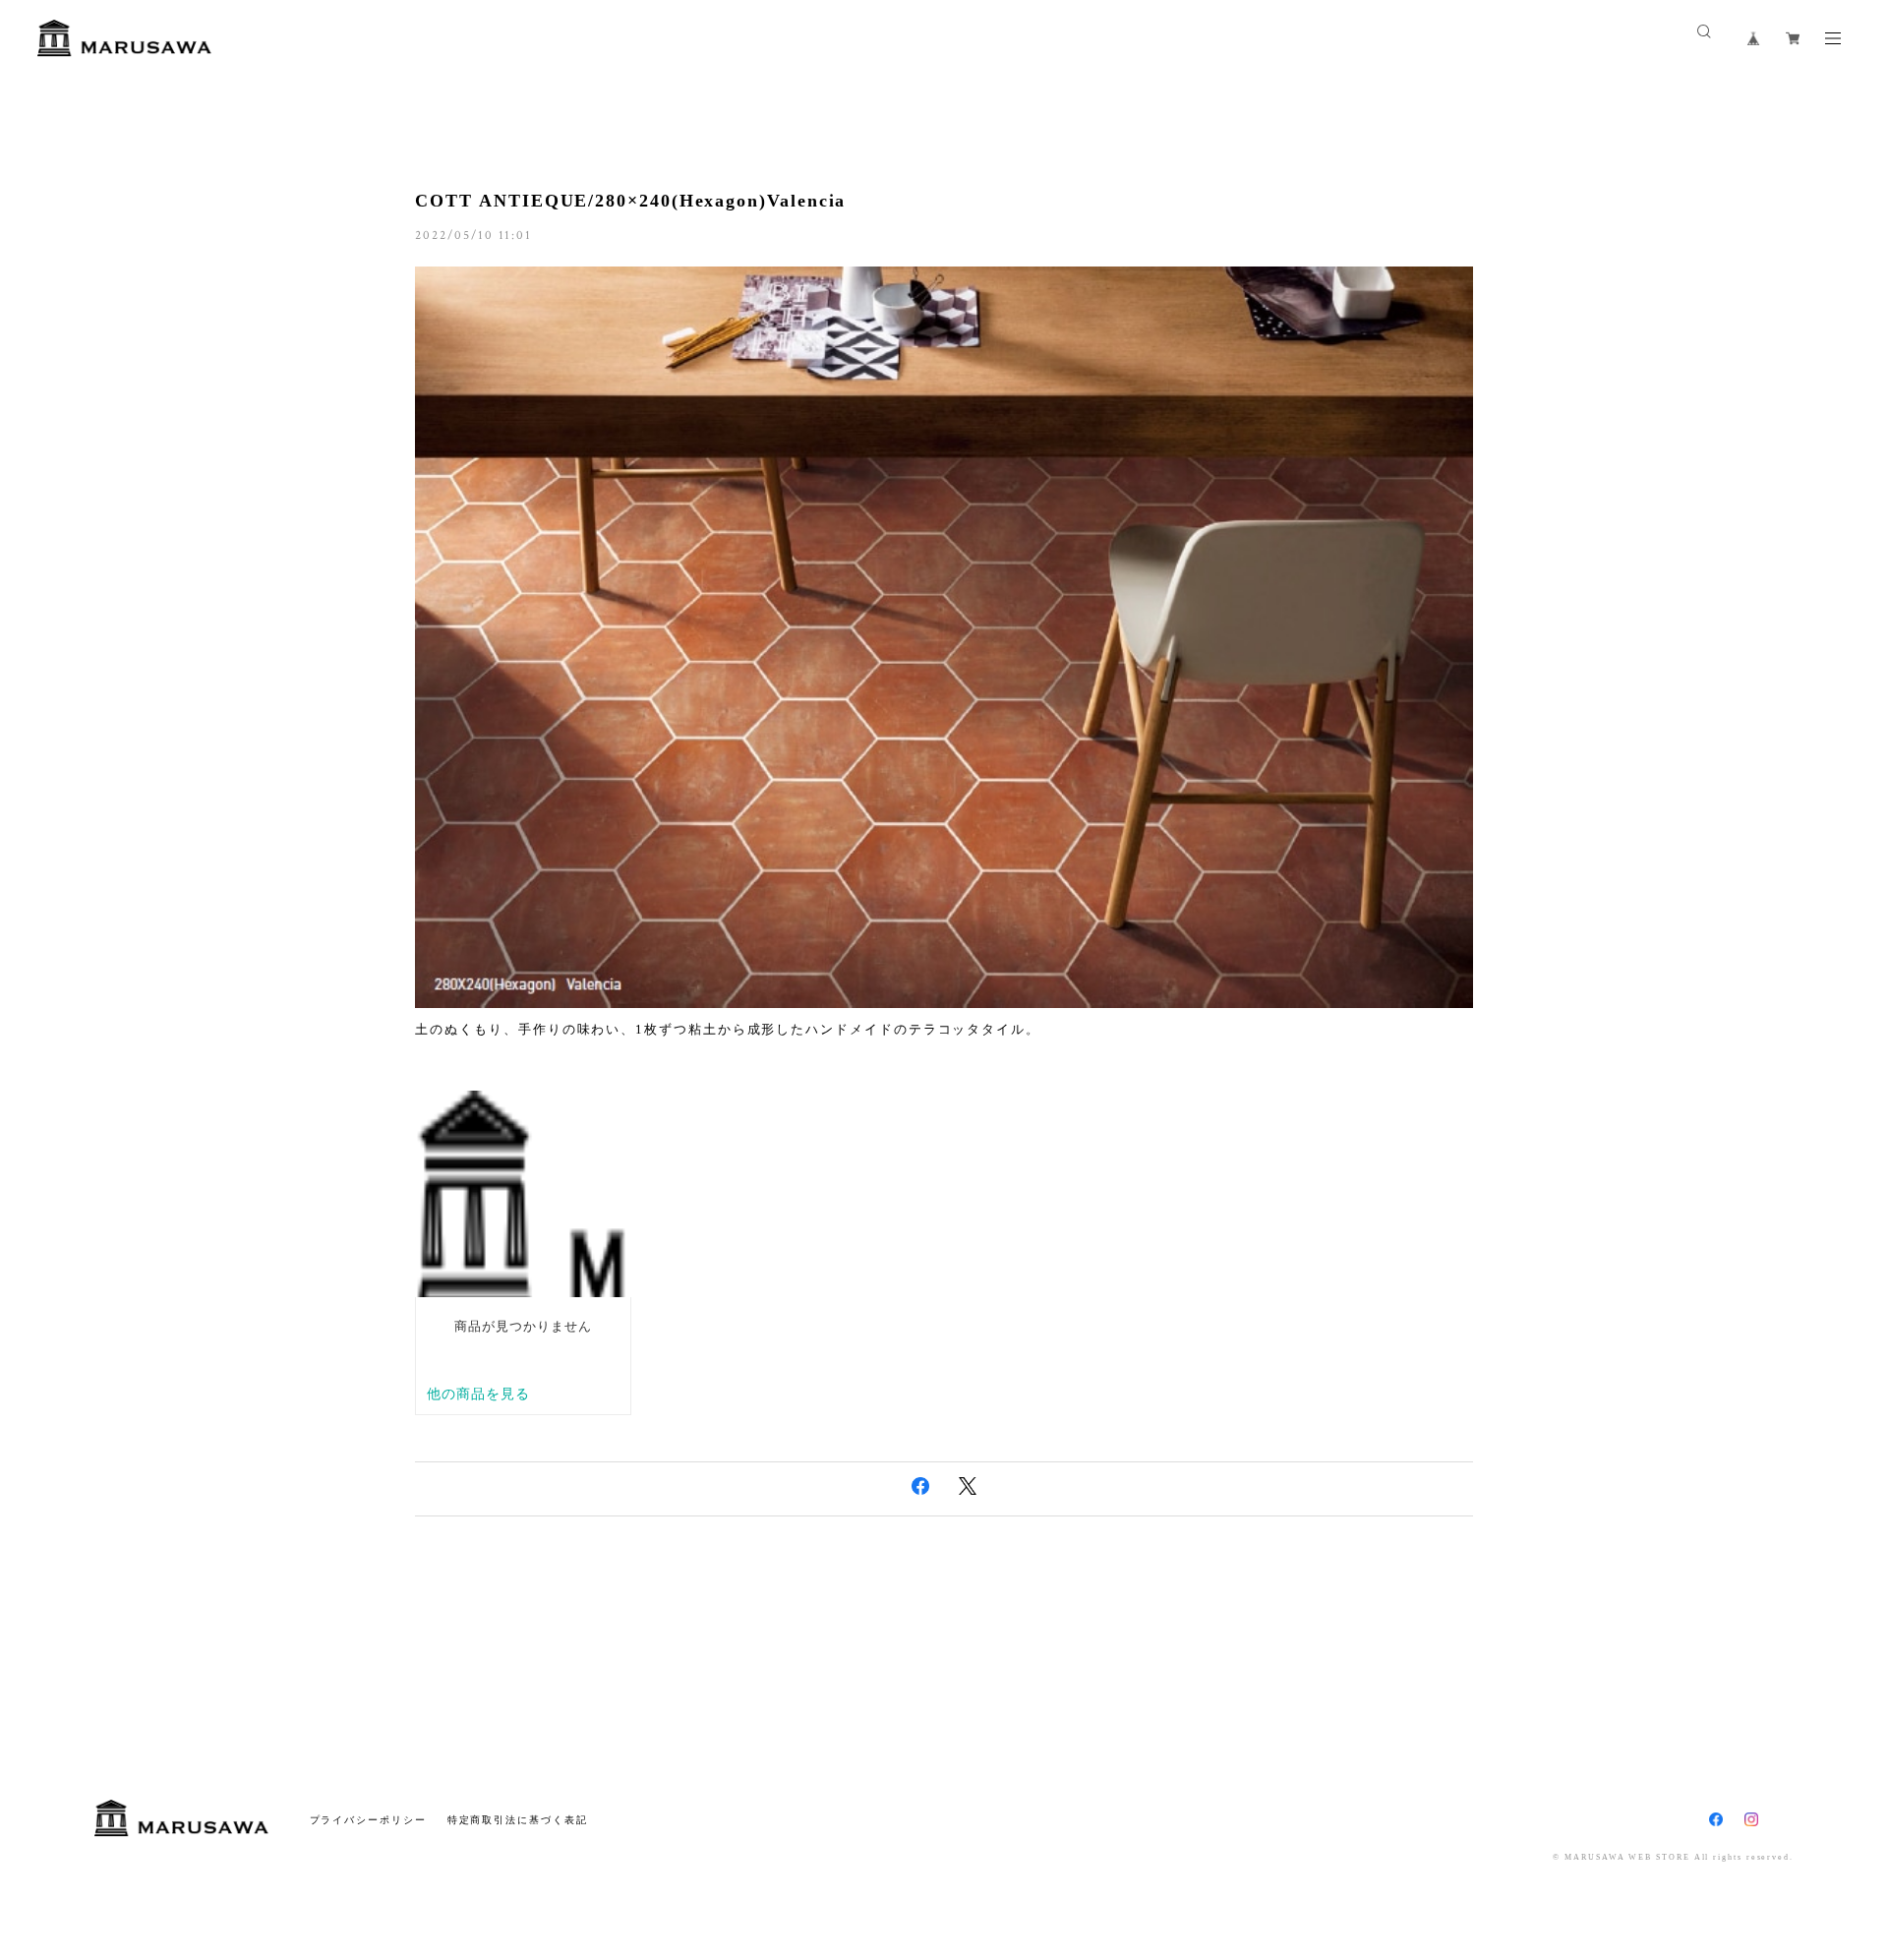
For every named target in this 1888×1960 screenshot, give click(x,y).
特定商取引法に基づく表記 (518, 1820)
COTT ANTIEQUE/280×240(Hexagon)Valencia (630, 201)
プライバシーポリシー (368, 1820)
